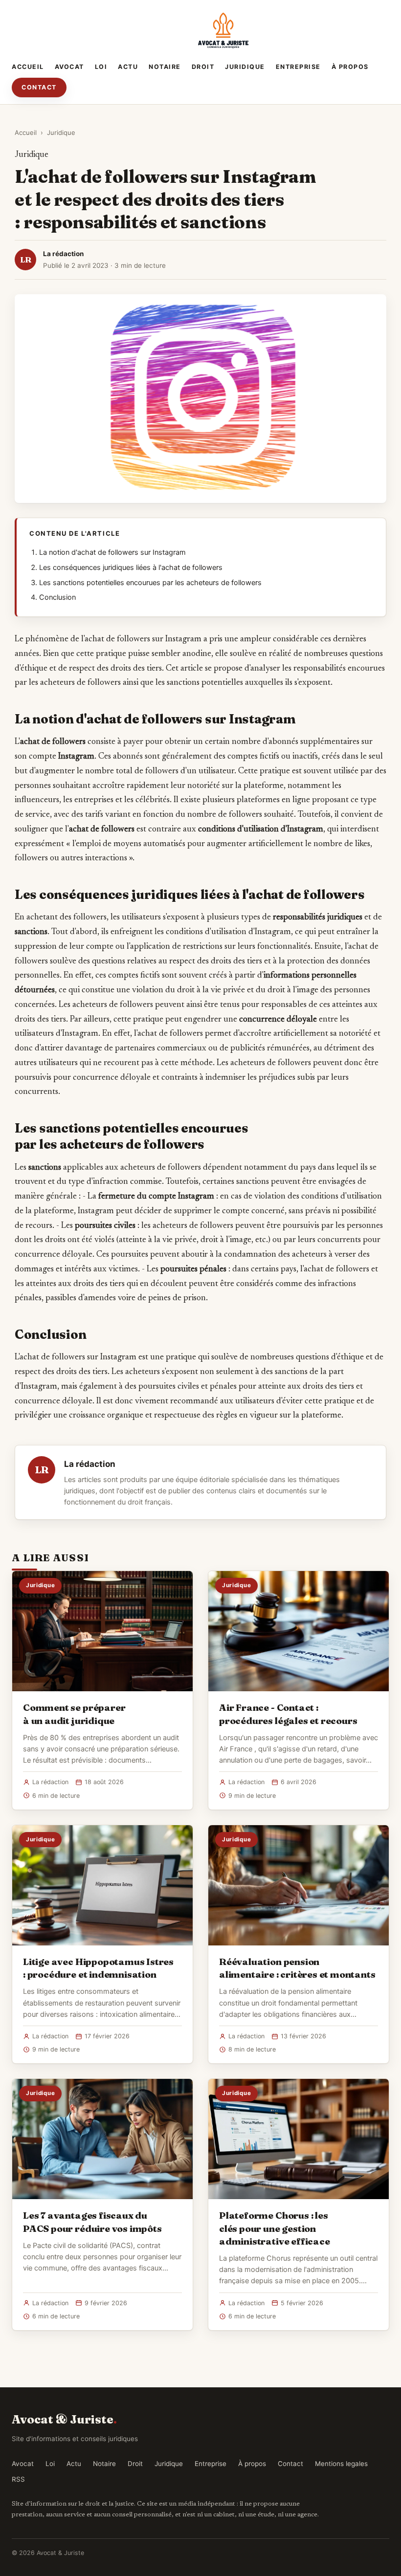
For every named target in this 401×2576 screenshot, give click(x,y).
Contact (39, 87)
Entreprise (298, 67)
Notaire (165, 67)
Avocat (69, 67)
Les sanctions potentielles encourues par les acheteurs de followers (150, 583)
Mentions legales (341, 2464)
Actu (128, 67)
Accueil (28, 67)
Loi (101, 67)
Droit (203, 67)
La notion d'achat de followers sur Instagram (112, 552)
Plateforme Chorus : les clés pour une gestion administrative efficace (275, 2228)
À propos (350, 67)
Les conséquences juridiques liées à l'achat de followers (131, 568)
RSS (18, 2479)
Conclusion (57, 597)
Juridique (245, 67)
